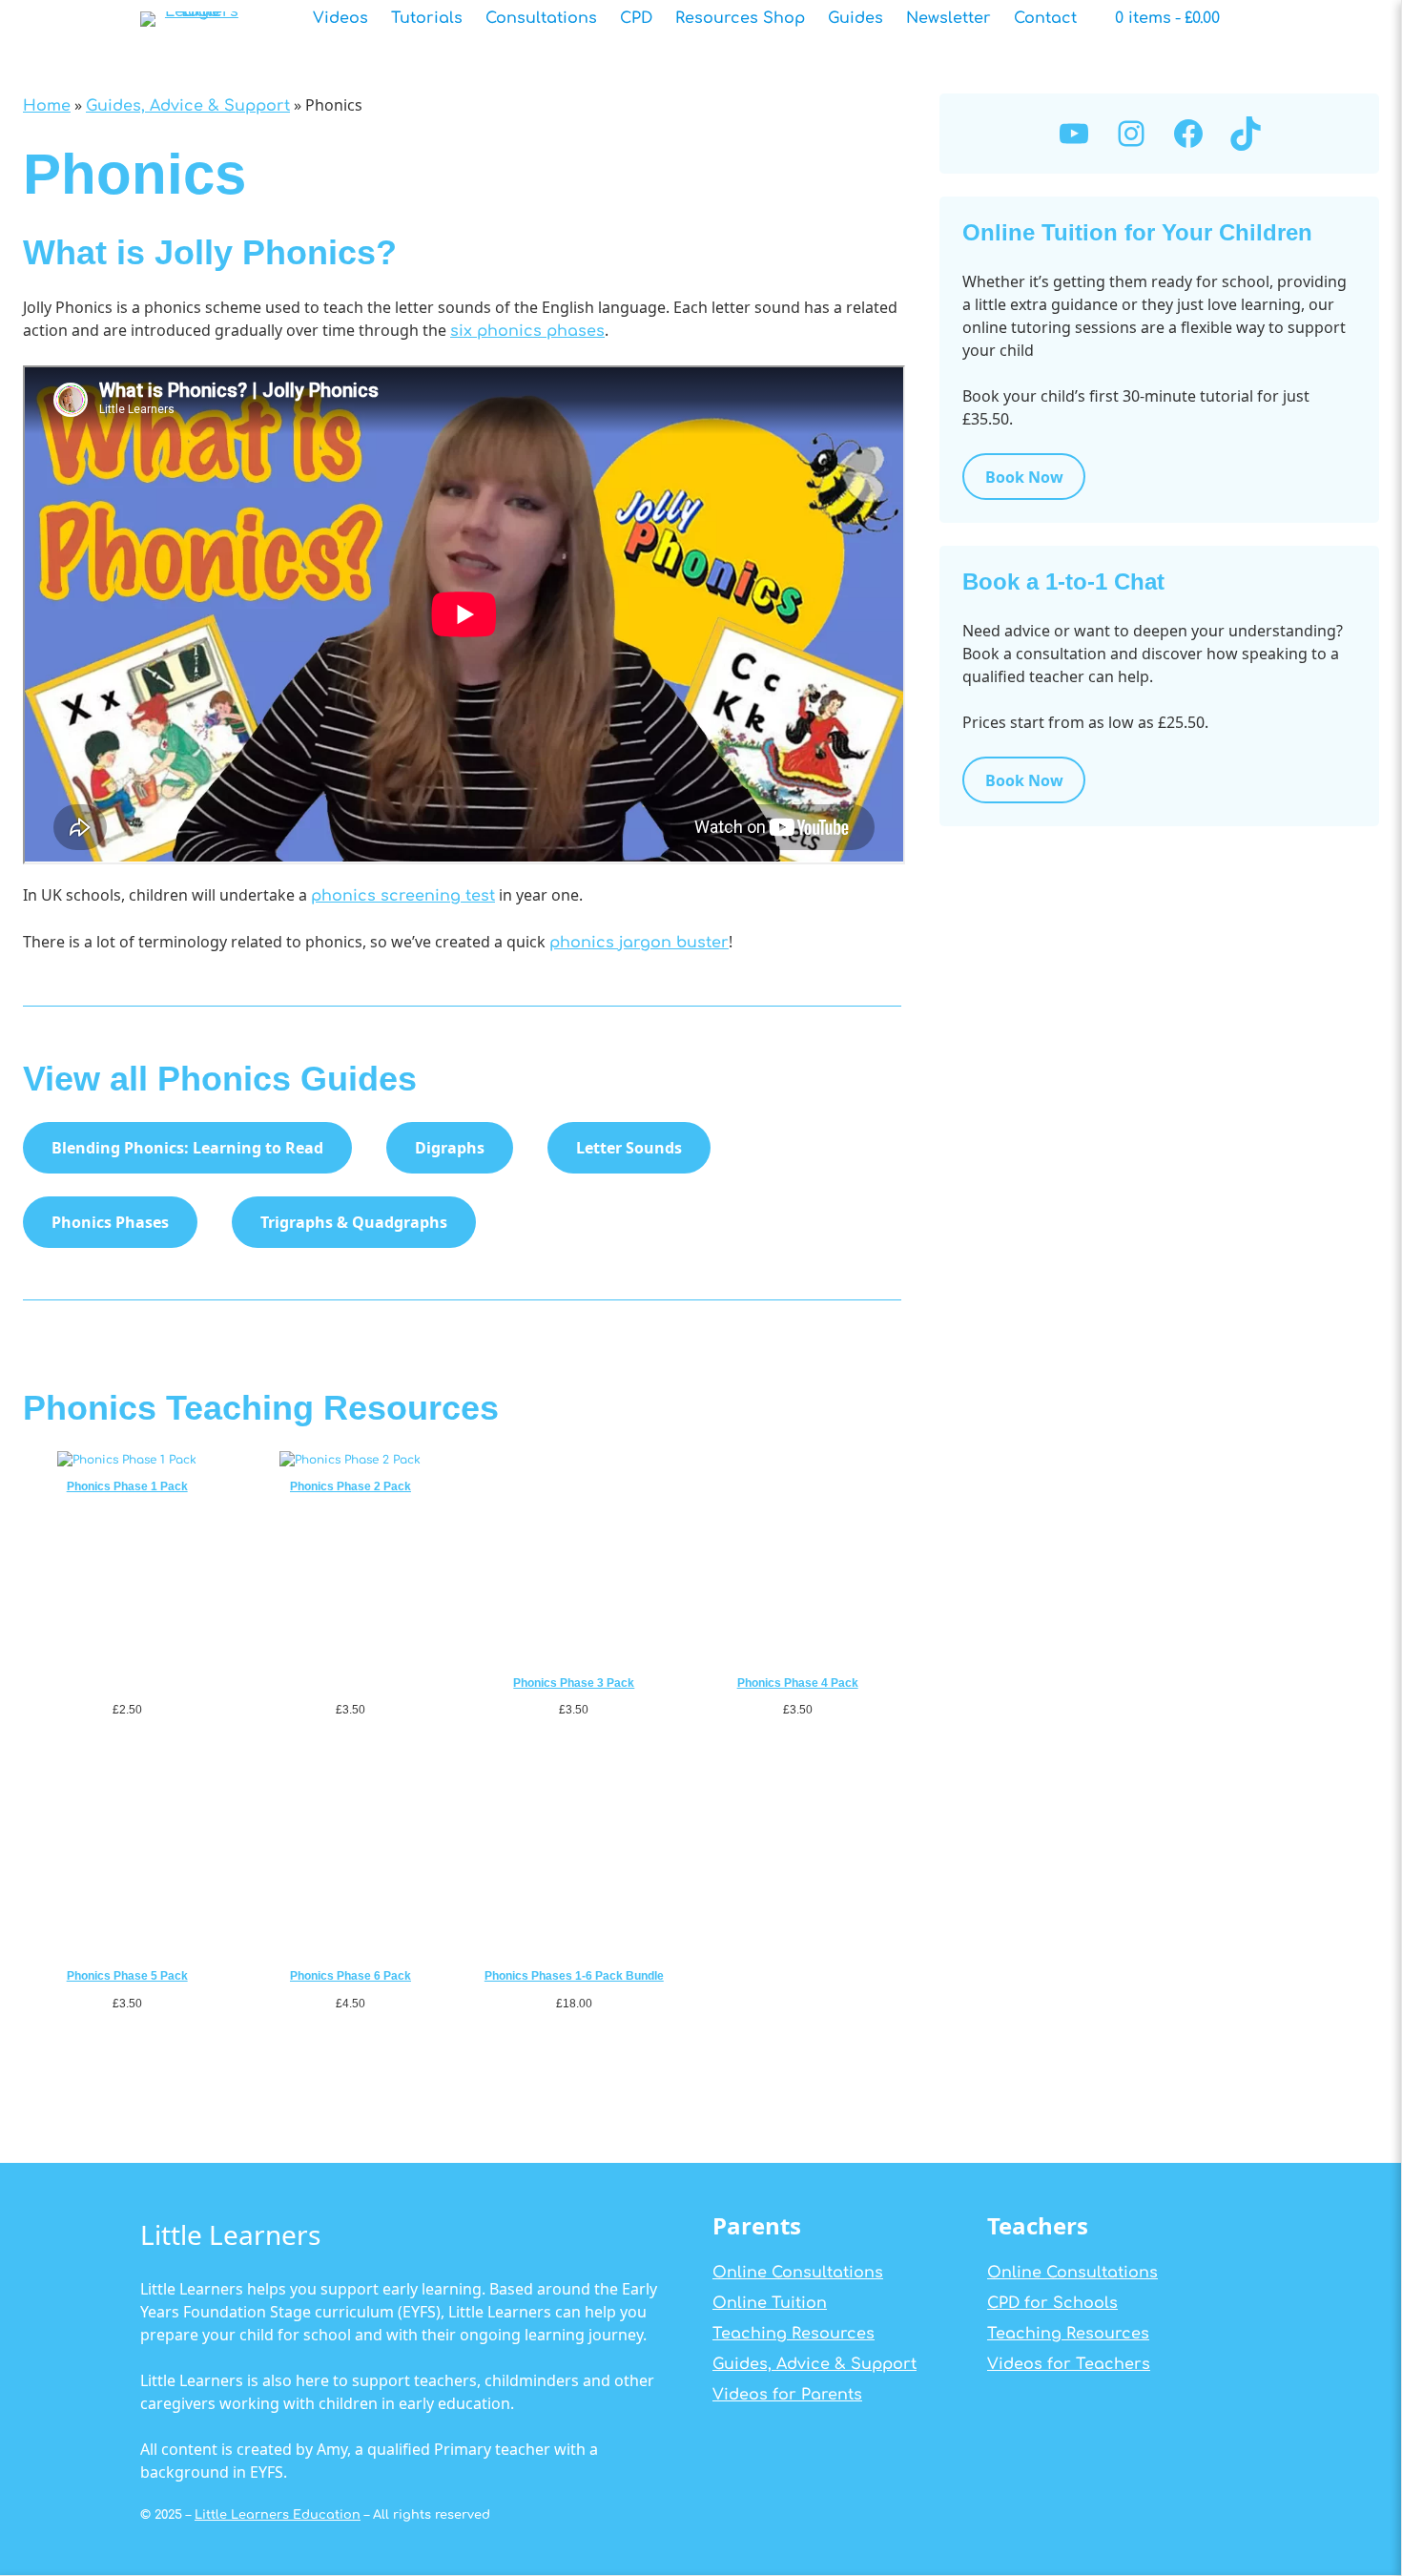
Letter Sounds (629, 1148)
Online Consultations (798, 2273)
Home (47, 106)
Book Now (1024, 477)
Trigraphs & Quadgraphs (354, 1222)
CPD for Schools (1052, 2303)
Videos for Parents (787, 2395)
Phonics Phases (110, 1222)
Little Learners (230, 2234)
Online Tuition (770, 2303)
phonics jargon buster (639, 943)
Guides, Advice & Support (188, 106)
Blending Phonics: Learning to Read (187, 1148)
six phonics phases (527, 331)
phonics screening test (403, 896)
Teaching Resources (794, 2334)
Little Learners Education (278, 2515)
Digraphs (450, 1148)
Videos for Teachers (1069, 2364)
